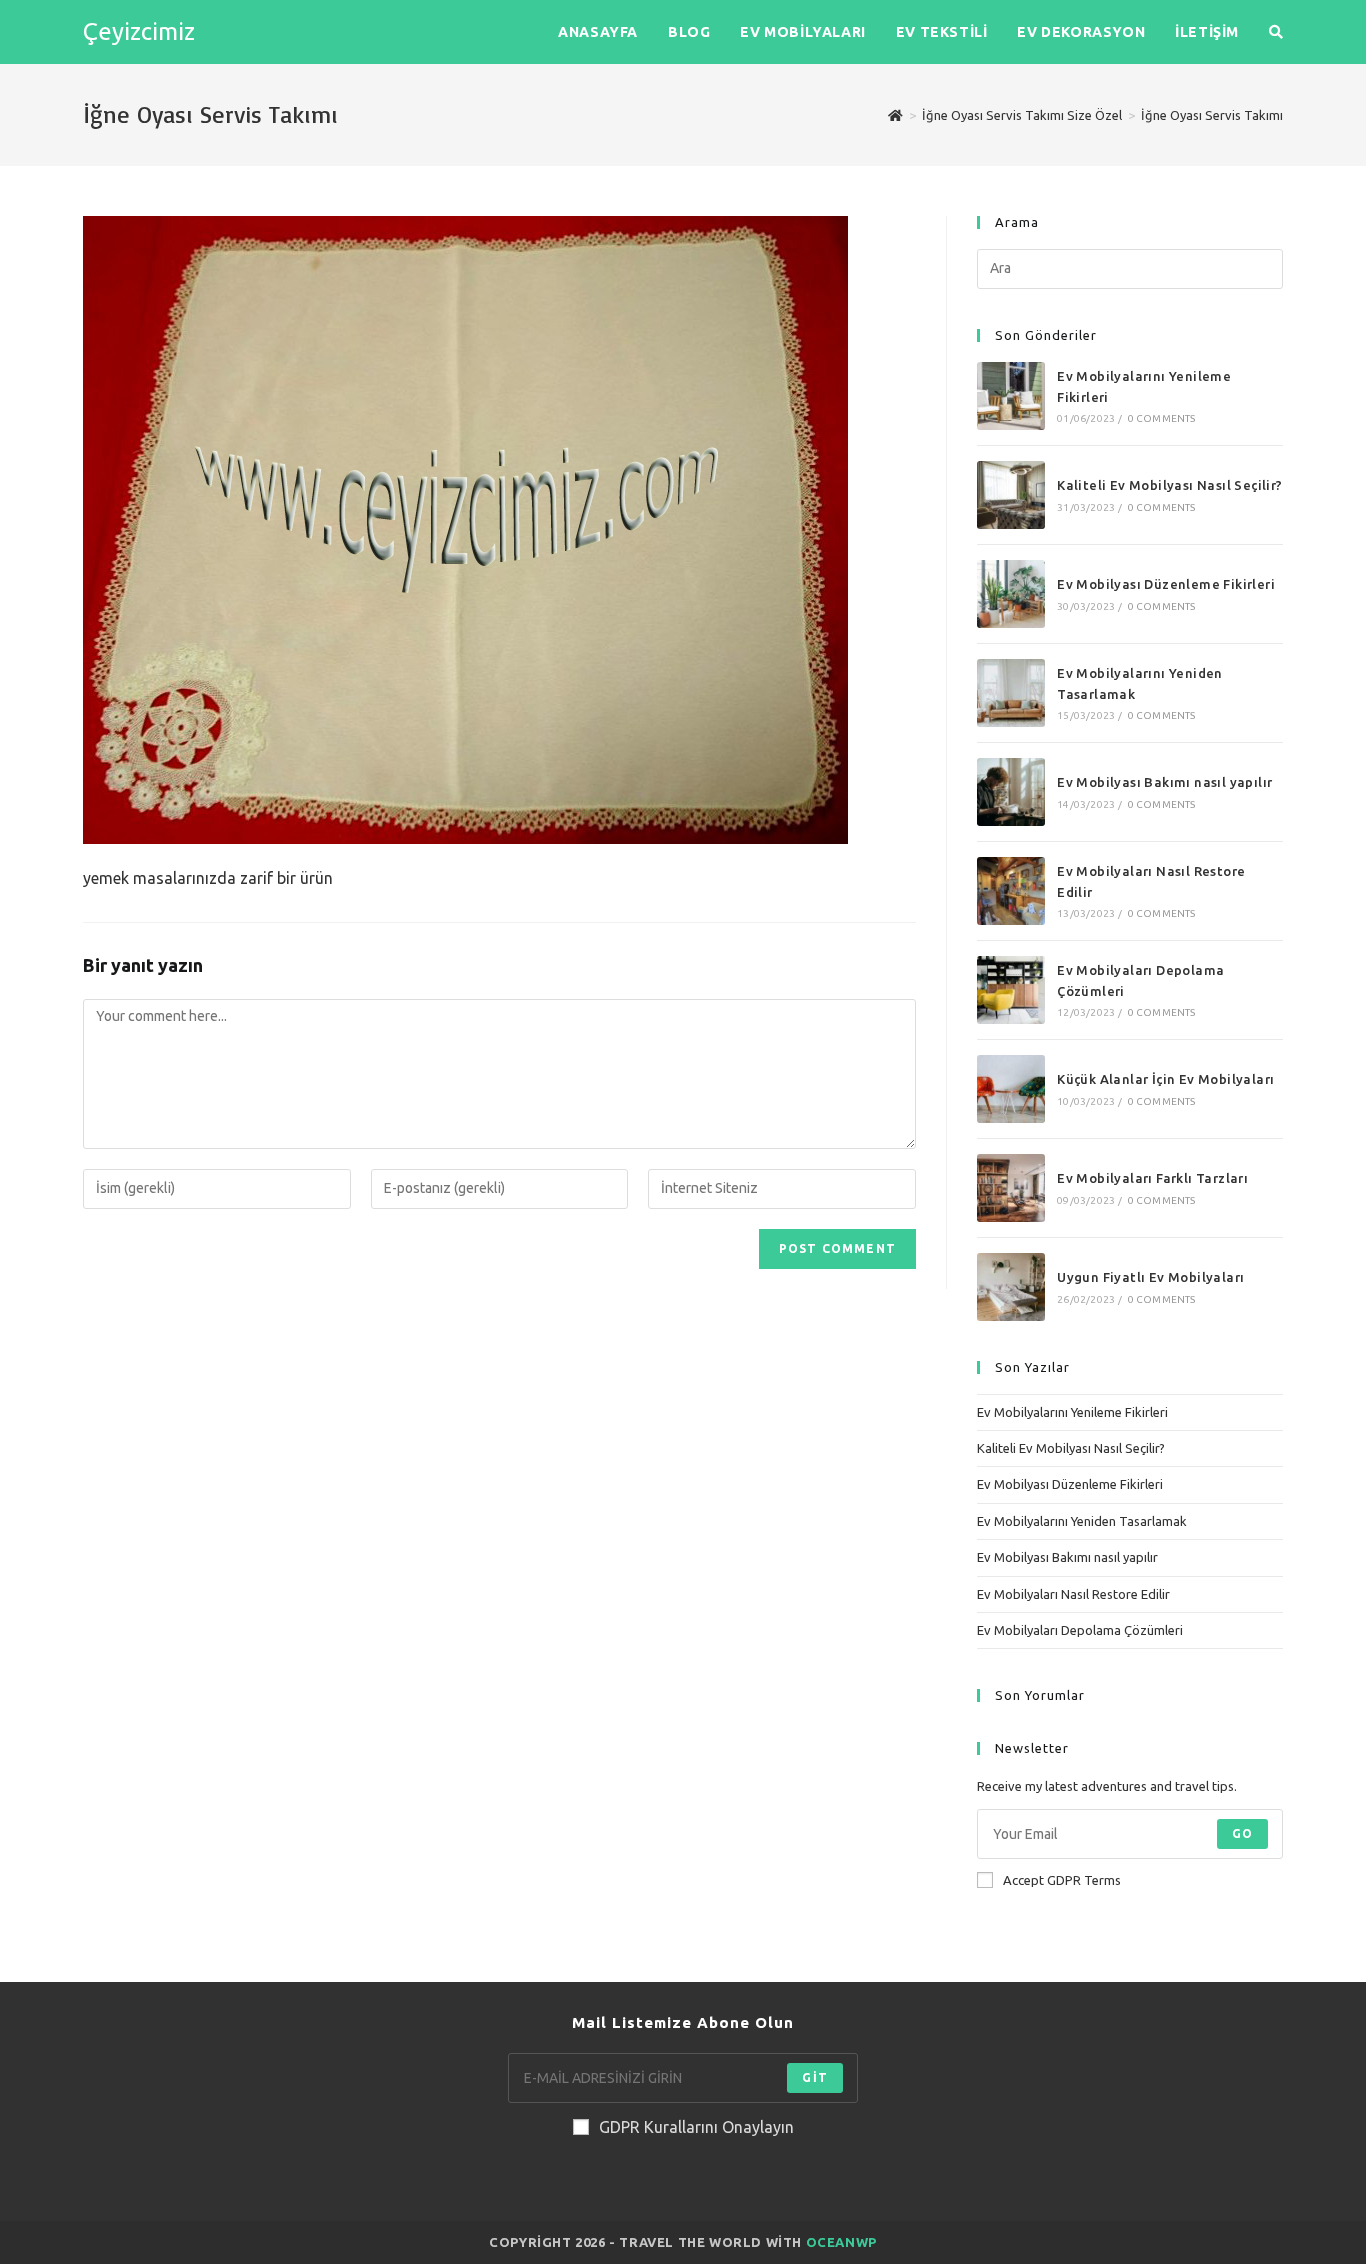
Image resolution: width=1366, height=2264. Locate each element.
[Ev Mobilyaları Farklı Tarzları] (1011, 1188)
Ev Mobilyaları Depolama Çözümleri (1080, 1630)
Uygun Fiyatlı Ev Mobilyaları (1150, 1277)
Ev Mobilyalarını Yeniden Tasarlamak (1082, 1521)
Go (1242, 1833)
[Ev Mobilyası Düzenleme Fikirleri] (1011, 594)
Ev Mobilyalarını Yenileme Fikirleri (1072, 1412)
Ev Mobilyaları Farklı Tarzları (1152, 1178)
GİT (815, 2077)
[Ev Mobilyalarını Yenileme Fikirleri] (1011, 396)
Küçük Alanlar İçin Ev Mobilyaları (1165, 1079)
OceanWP (841, 2242)
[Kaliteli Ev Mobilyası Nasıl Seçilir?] (1011, 495)
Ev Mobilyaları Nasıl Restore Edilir (1073, 1594)
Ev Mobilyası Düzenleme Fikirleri (1166, 584)
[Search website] (1276, 32)
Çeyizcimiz (139, 31)
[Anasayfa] (895, 115)
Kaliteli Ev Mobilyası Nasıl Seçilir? (1169, 485)
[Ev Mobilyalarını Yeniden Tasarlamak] (1011, 693)
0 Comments (1162, 418)
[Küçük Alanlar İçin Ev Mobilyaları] (1011, 1089)
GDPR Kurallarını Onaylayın (696, 2127)
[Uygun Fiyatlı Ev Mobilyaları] (1011, 1287)
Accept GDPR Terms (1062, 1880)
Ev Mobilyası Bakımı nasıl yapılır (1164, 782)
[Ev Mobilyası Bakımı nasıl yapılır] (1011, 792)
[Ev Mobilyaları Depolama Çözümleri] (1011, 990)
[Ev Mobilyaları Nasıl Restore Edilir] (1011, 891)
